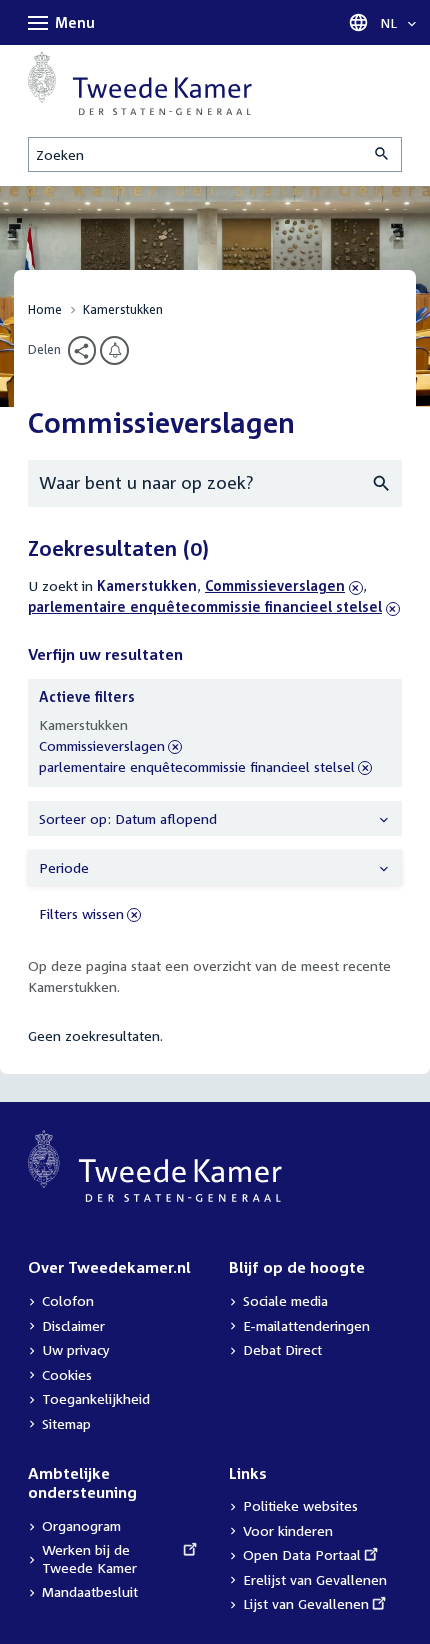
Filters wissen (81, 913)
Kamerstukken (123, 309)
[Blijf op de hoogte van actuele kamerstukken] (114, 350)
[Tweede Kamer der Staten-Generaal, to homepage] (140, 83)
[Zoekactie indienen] (383, 154)
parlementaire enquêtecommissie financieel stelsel (214, 606)
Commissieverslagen (275, 585)
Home (45, 309)
